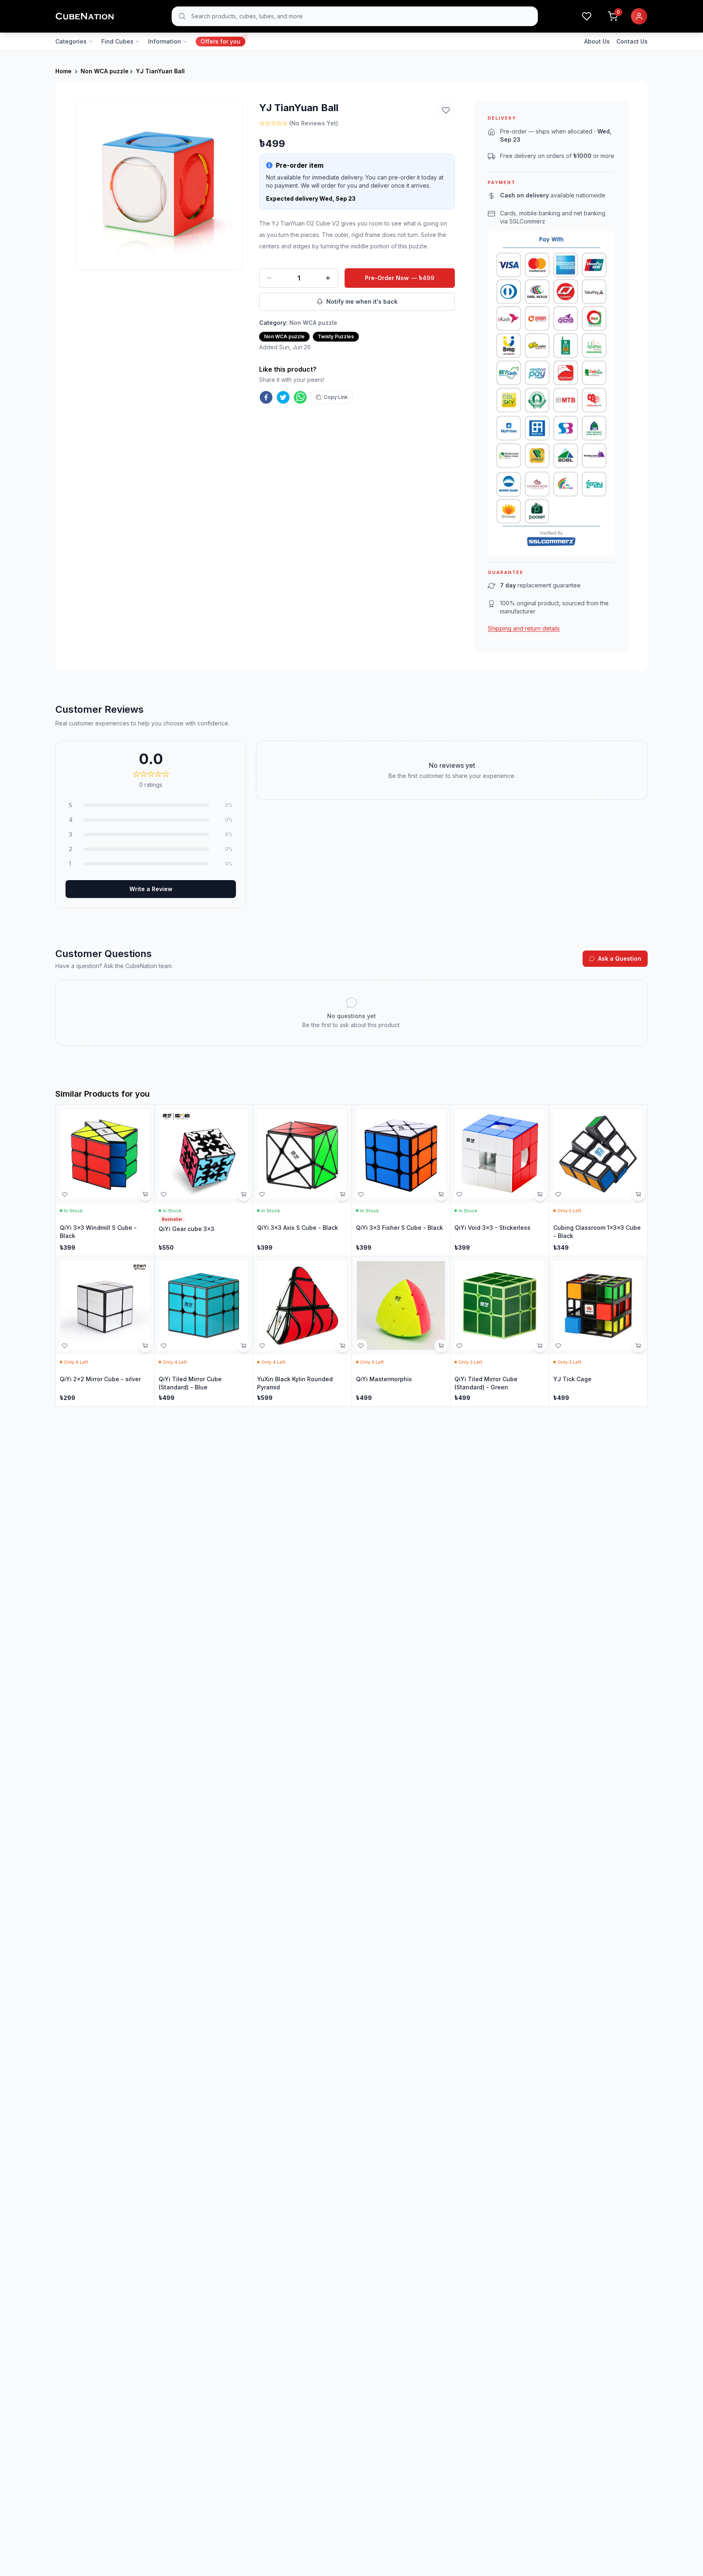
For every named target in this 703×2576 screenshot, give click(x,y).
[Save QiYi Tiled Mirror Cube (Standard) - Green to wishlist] (459, 1346)
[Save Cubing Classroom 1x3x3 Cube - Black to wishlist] (558, 1194)
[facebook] (266, 397)
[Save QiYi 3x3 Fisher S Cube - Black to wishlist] (361, 1194)
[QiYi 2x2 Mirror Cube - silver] (105, 1331)
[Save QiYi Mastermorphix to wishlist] (361, 1346)
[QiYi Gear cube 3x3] (204, 1180)
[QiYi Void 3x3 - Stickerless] (500, 1180)
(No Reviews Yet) (314, 123)
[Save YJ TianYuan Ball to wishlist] (446, 110)
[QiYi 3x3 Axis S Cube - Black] (302, 1180)
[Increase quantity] (328, 278)
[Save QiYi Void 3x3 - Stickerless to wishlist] (459, 1194)
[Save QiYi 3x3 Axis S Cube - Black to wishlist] (262, 1194)
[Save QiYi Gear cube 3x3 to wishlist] (164, 1194)
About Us (597, 41)
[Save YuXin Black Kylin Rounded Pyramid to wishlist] (262, 1346)
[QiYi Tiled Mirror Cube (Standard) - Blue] (204, 1331)
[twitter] (283, 397)
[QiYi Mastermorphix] (401, 1331)
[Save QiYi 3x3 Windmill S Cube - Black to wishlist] (65, 1194)
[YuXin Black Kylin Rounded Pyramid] (302, 1331)
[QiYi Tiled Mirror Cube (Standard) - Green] (500, 1331)
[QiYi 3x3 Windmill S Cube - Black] (105, 1180)
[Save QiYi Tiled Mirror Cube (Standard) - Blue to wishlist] (164, 1346)
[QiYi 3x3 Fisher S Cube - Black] (401, 1180)
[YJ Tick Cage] (598, 1331)
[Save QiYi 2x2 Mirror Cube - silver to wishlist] (65, 1346)
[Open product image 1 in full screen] (159, 185)
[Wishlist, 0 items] (587, 16)
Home (63, 71)
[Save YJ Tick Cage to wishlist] (558, 1346)
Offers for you (221, 41)
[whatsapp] (300, 397)
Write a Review (151, 889)
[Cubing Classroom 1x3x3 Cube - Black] (598, 1180)
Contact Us (632, 41)
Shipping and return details (524, 628)
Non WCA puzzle (105, 71)
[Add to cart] (145, 1194)
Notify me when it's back (362, 301)
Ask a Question (620, 958)
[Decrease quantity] (269, 278)
